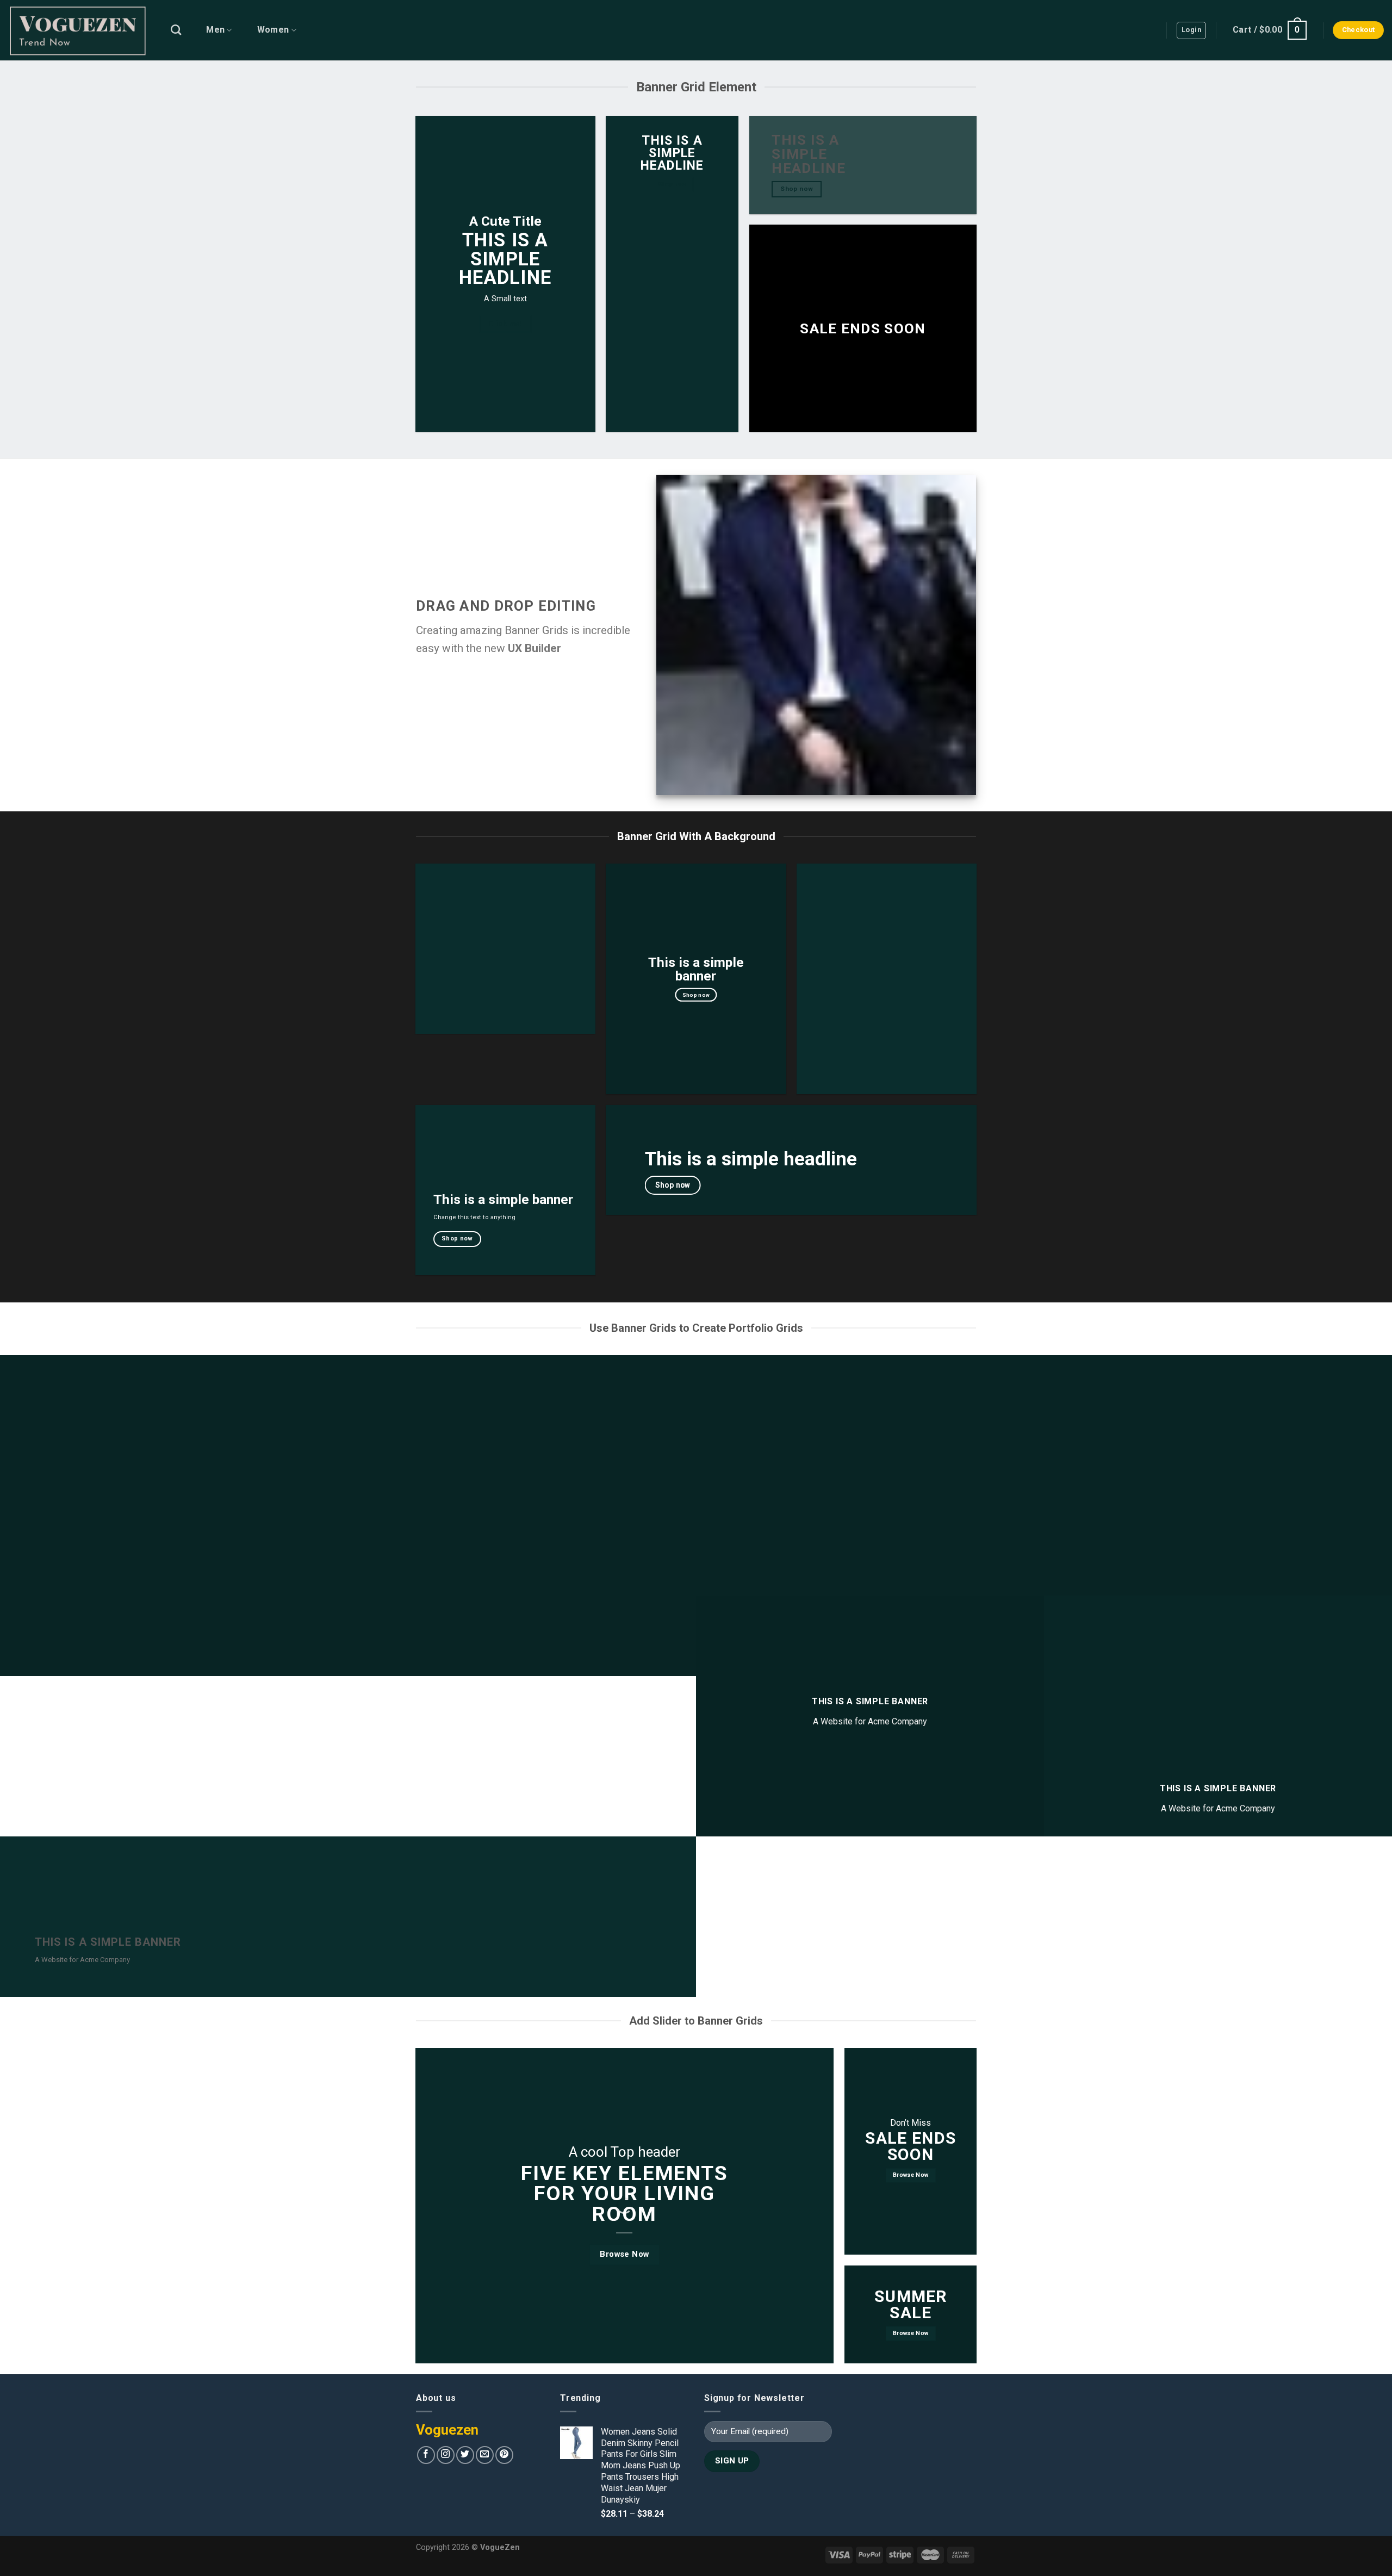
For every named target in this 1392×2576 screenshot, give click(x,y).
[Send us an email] (485, 2455)
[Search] (176, 30)
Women (273, 30)
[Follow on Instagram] (446, 2455)
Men (215, 30)
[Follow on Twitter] (465, 2455)
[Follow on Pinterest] (504, 2455)
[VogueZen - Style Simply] (77, 30)
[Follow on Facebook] (426, 2455)
